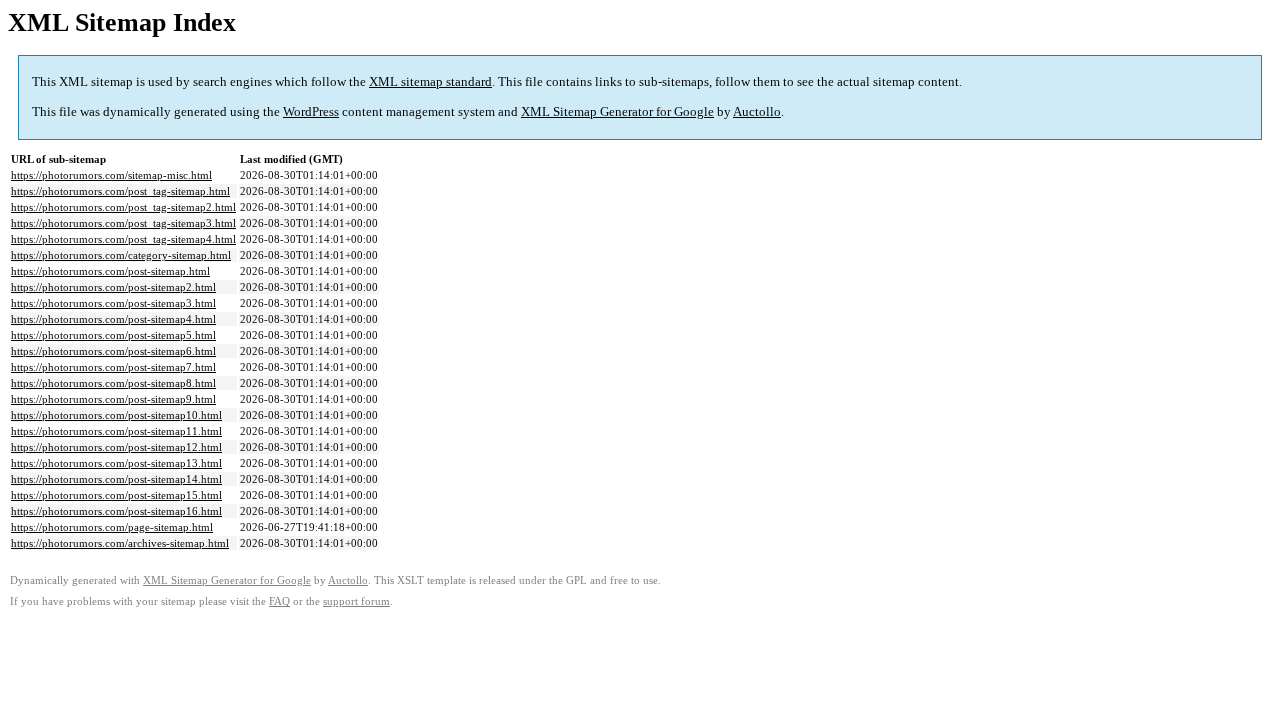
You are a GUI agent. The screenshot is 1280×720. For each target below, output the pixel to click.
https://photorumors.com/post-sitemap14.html (116, 479)
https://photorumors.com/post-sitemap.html (110, 271)
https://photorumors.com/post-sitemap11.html (116, 431)
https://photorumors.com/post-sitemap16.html (116, 511)
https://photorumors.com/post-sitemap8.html (113, 383)
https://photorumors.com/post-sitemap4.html (113, 319)
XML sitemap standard (430, 81)
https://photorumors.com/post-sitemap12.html (116, 447)
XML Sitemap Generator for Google (617, 111)
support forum (356, 601)
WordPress (311, 111)
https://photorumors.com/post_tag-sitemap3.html (123, 223)
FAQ (279, 601)
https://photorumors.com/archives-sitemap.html (120, 543)
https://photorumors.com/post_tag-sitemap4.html (123, 239)
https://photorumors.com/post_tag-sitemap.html (120, 191)
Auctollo (757, 111)
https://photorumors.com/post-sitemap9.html (113, 399)
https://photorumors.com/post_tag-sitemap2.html (123, 207)
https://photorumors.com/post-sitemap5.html (113, 335)
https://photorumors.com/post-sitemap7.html (113, 367)
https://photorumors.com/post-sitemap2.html (113, 287)
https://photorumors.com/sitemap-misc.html (111, 175)
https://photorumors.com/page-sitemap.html (112, 527)
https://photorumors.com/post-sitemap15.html (116, 495)
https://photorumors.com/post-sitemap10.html (116, 415)
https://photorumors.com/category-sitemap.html (121, 255)
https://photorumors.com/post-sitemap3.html (113, 303)
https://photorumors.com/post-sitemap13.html (116, 463)
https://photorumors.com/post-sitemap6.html (113, 351)
